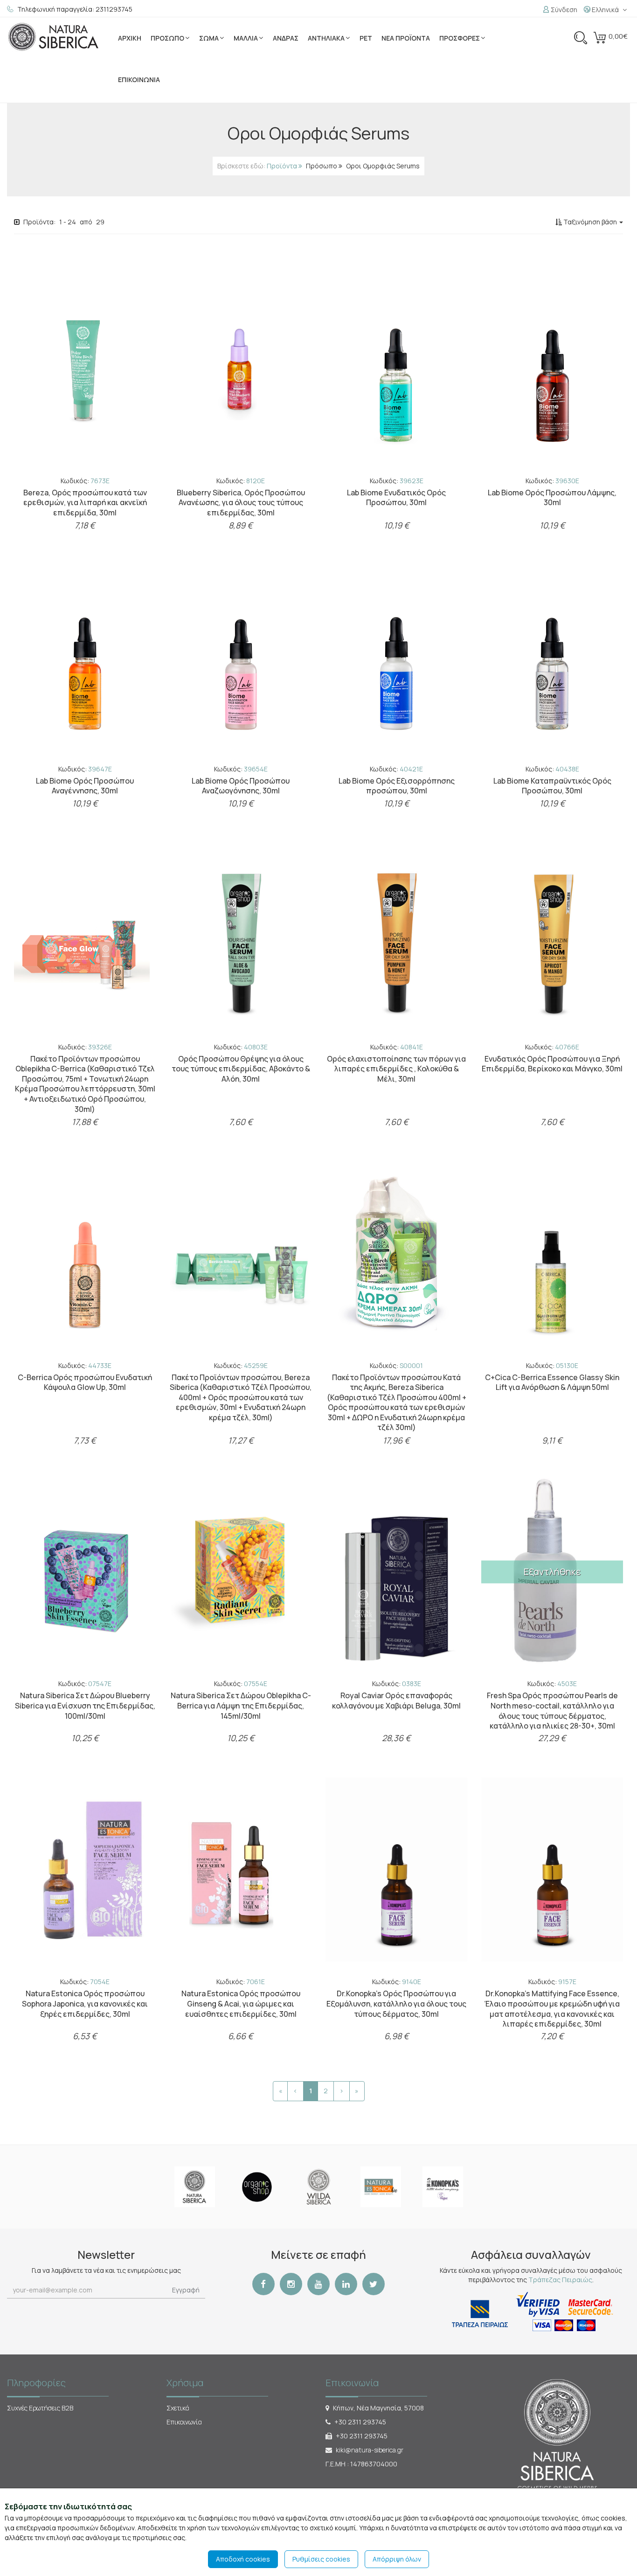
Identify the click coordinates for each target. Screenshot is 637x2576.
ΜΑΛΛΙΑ (246, 38)
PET (366, 38)
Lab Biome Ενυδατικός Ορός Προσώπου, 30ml (396, 498)
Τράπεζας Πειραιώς (560, 2280)
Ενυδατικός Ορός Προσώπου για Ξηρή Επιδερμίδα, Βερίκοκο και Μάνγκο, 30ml (552, 1064)
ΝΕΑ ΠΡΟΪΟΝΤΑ (406, 38)
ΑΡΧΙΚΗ (130, 38)
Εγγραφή (186, 2290)
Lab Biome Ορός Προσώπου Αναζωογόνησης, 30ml (241, 786)
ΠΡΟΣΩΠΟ (167, 38)
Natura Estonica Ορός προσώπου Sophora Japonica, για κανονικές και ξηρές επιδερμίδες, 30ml (85, 2003)
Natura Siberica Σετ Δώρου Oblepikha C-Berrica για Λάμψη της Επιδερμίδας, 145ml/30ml (241, 1705)
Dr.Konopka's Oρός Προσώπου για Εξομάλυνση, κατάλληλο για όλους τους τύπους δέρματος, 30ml (396, 2003)
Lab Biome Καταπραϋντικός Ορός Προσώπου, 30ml (552, 786)
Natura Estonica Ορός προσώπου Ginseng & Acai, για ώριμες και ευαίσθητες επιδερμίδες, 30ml (241, 2003)
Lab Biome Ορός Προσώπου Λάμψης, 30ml (552, 498)
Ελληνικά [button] (605, 10)
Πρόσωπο (322, 166)
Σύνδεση (563, 10)
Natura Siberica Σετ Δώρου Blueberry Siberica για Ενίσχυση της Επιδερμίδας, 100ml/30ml (85, 1705)
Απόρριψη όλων (397, 2559)
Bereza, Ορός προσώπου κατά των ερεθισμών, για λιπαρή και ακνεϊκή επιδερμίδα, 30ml (85, 503)
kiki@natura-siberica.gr (370, 2450)
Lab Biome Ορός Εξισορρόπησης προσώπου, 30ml (397, 786)
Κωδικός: (85, 481)
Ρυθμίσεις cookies (321, 2559)
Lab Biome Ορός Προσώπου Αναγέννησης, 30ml (85, 786)
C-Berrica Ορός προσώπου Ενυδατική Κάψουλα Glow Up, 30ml (85, 1382)
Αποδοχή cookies (243, 2559)
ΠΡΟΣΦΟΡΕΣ (460, 38)
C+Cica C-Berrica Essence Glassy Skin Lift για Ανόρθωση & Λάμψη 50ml (552, 1382)
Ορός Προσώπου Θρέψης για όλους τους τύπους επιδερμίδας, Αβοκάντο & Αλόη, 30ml (241, 1069)
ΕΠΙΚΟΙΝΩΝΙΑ (139, 80)
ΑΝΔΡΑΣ (286, 38)
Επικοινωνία (184, 2422)
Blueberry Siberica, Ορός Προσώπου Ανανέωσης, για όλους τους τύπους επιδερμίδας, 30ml (241, 503)
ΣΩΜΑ (209, 38)
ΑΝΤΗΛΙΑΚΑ (326, 38)
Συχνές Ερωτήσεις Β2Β (40, 2408)
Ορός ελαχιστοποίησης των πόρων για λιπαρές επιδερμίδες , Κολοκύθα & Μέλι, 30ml (396, 1069)
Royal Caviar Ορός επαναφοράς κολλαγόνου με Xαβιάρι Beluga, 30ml (396, 1701)
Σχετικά (178, 2408)
